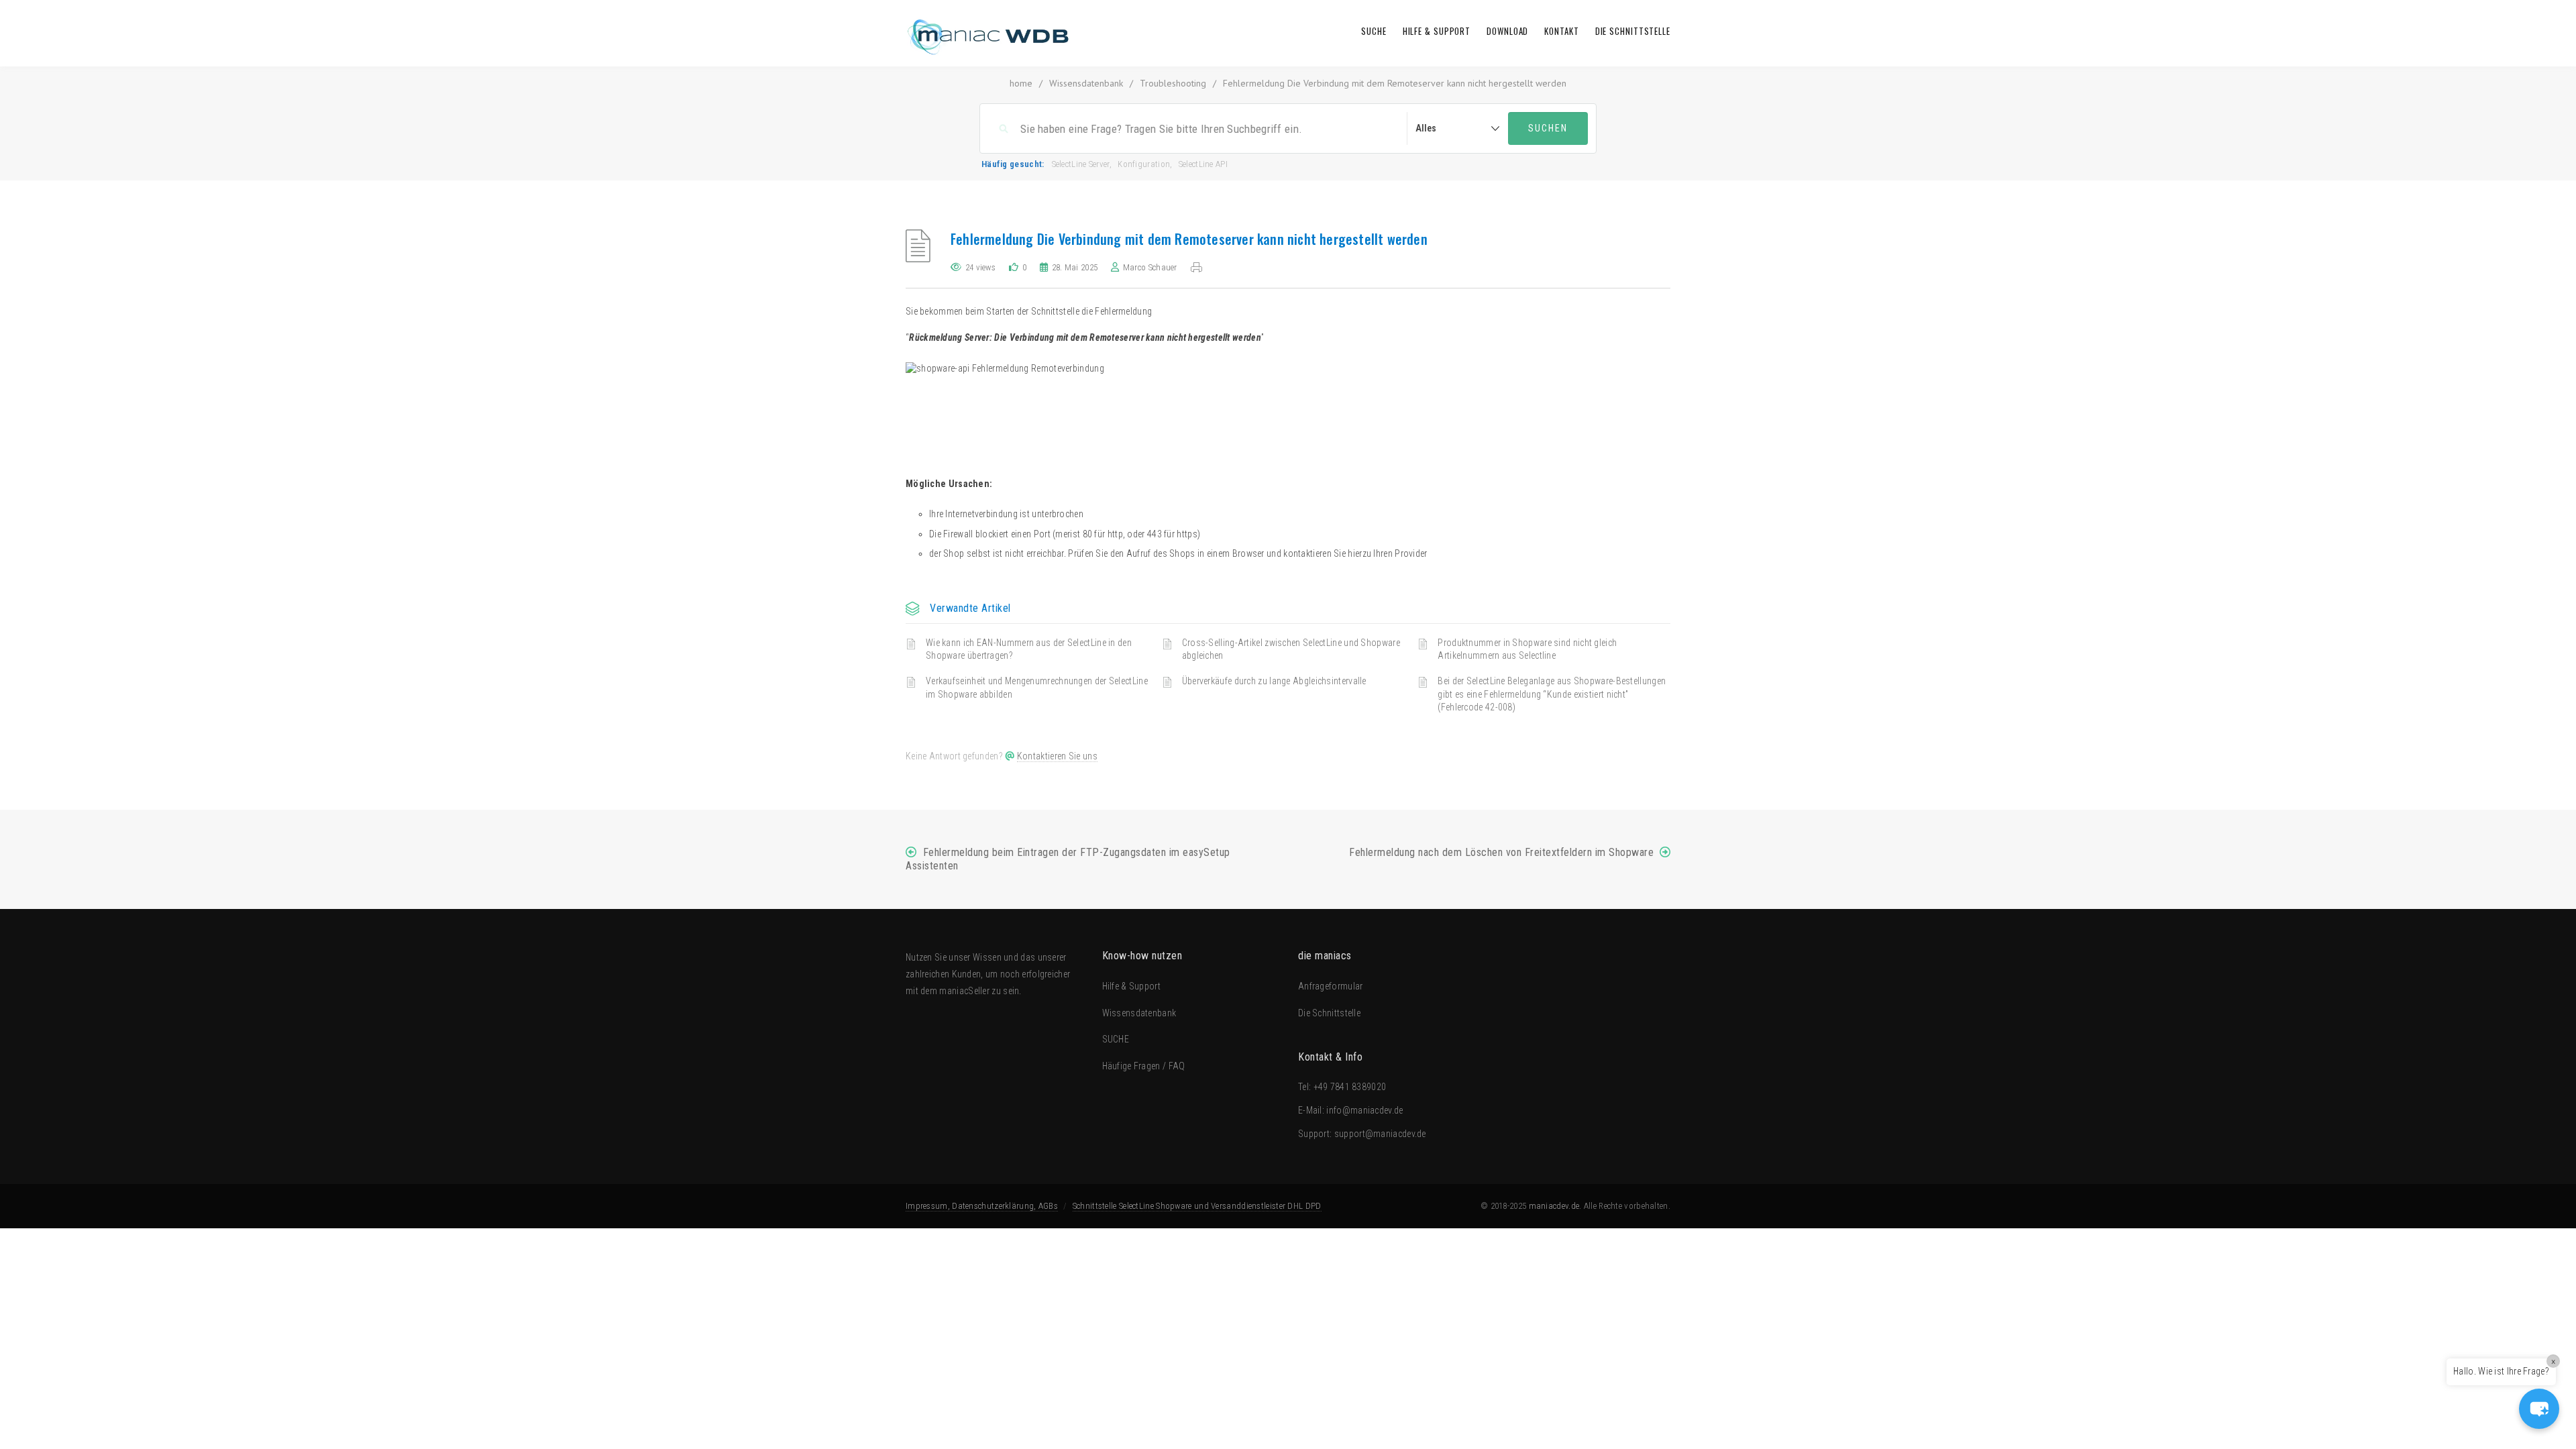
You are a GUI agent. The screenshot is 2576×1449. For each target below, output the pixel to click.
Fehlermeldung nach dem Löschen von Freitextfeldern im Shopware (1501, 852)
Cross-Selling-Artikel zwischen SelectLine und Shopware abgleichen (1291, 649)
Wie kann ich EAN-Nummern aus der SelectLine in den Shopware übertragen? (1029, 649)
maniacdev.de (1554, 1206)
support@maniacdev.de (1380, 1134)
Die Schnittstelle (1633, 31)
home (1021, 83)
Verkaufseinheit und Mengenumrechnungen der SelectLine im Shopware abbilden (1037, 688)
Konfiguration (1144, 164)
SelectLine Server (1081, 164)
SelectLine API (1203, 164)
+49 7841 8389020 (1350, 1087)
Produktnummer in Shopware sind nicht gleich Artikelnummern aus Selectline (1527, 649)
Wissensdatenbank (1086, 83)
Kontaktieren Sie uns (1057, 756)
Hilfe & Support (1437, 31)
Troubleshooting (1173, 83)
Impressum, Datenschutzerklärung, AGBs (982, 1206)
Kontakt (1561, 31)
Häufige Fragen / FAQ (1144, 1066)
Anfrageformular (1331, 986)
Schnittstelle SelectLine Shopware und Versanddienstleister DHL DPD (1197, 1206)
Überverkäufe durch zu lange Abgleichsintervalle (1274, 681)
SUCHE (1374, 31)
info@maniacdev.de (1364, 1110)
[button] (2539, 1409)
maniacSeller (964, 991)
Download (1507, 31)
